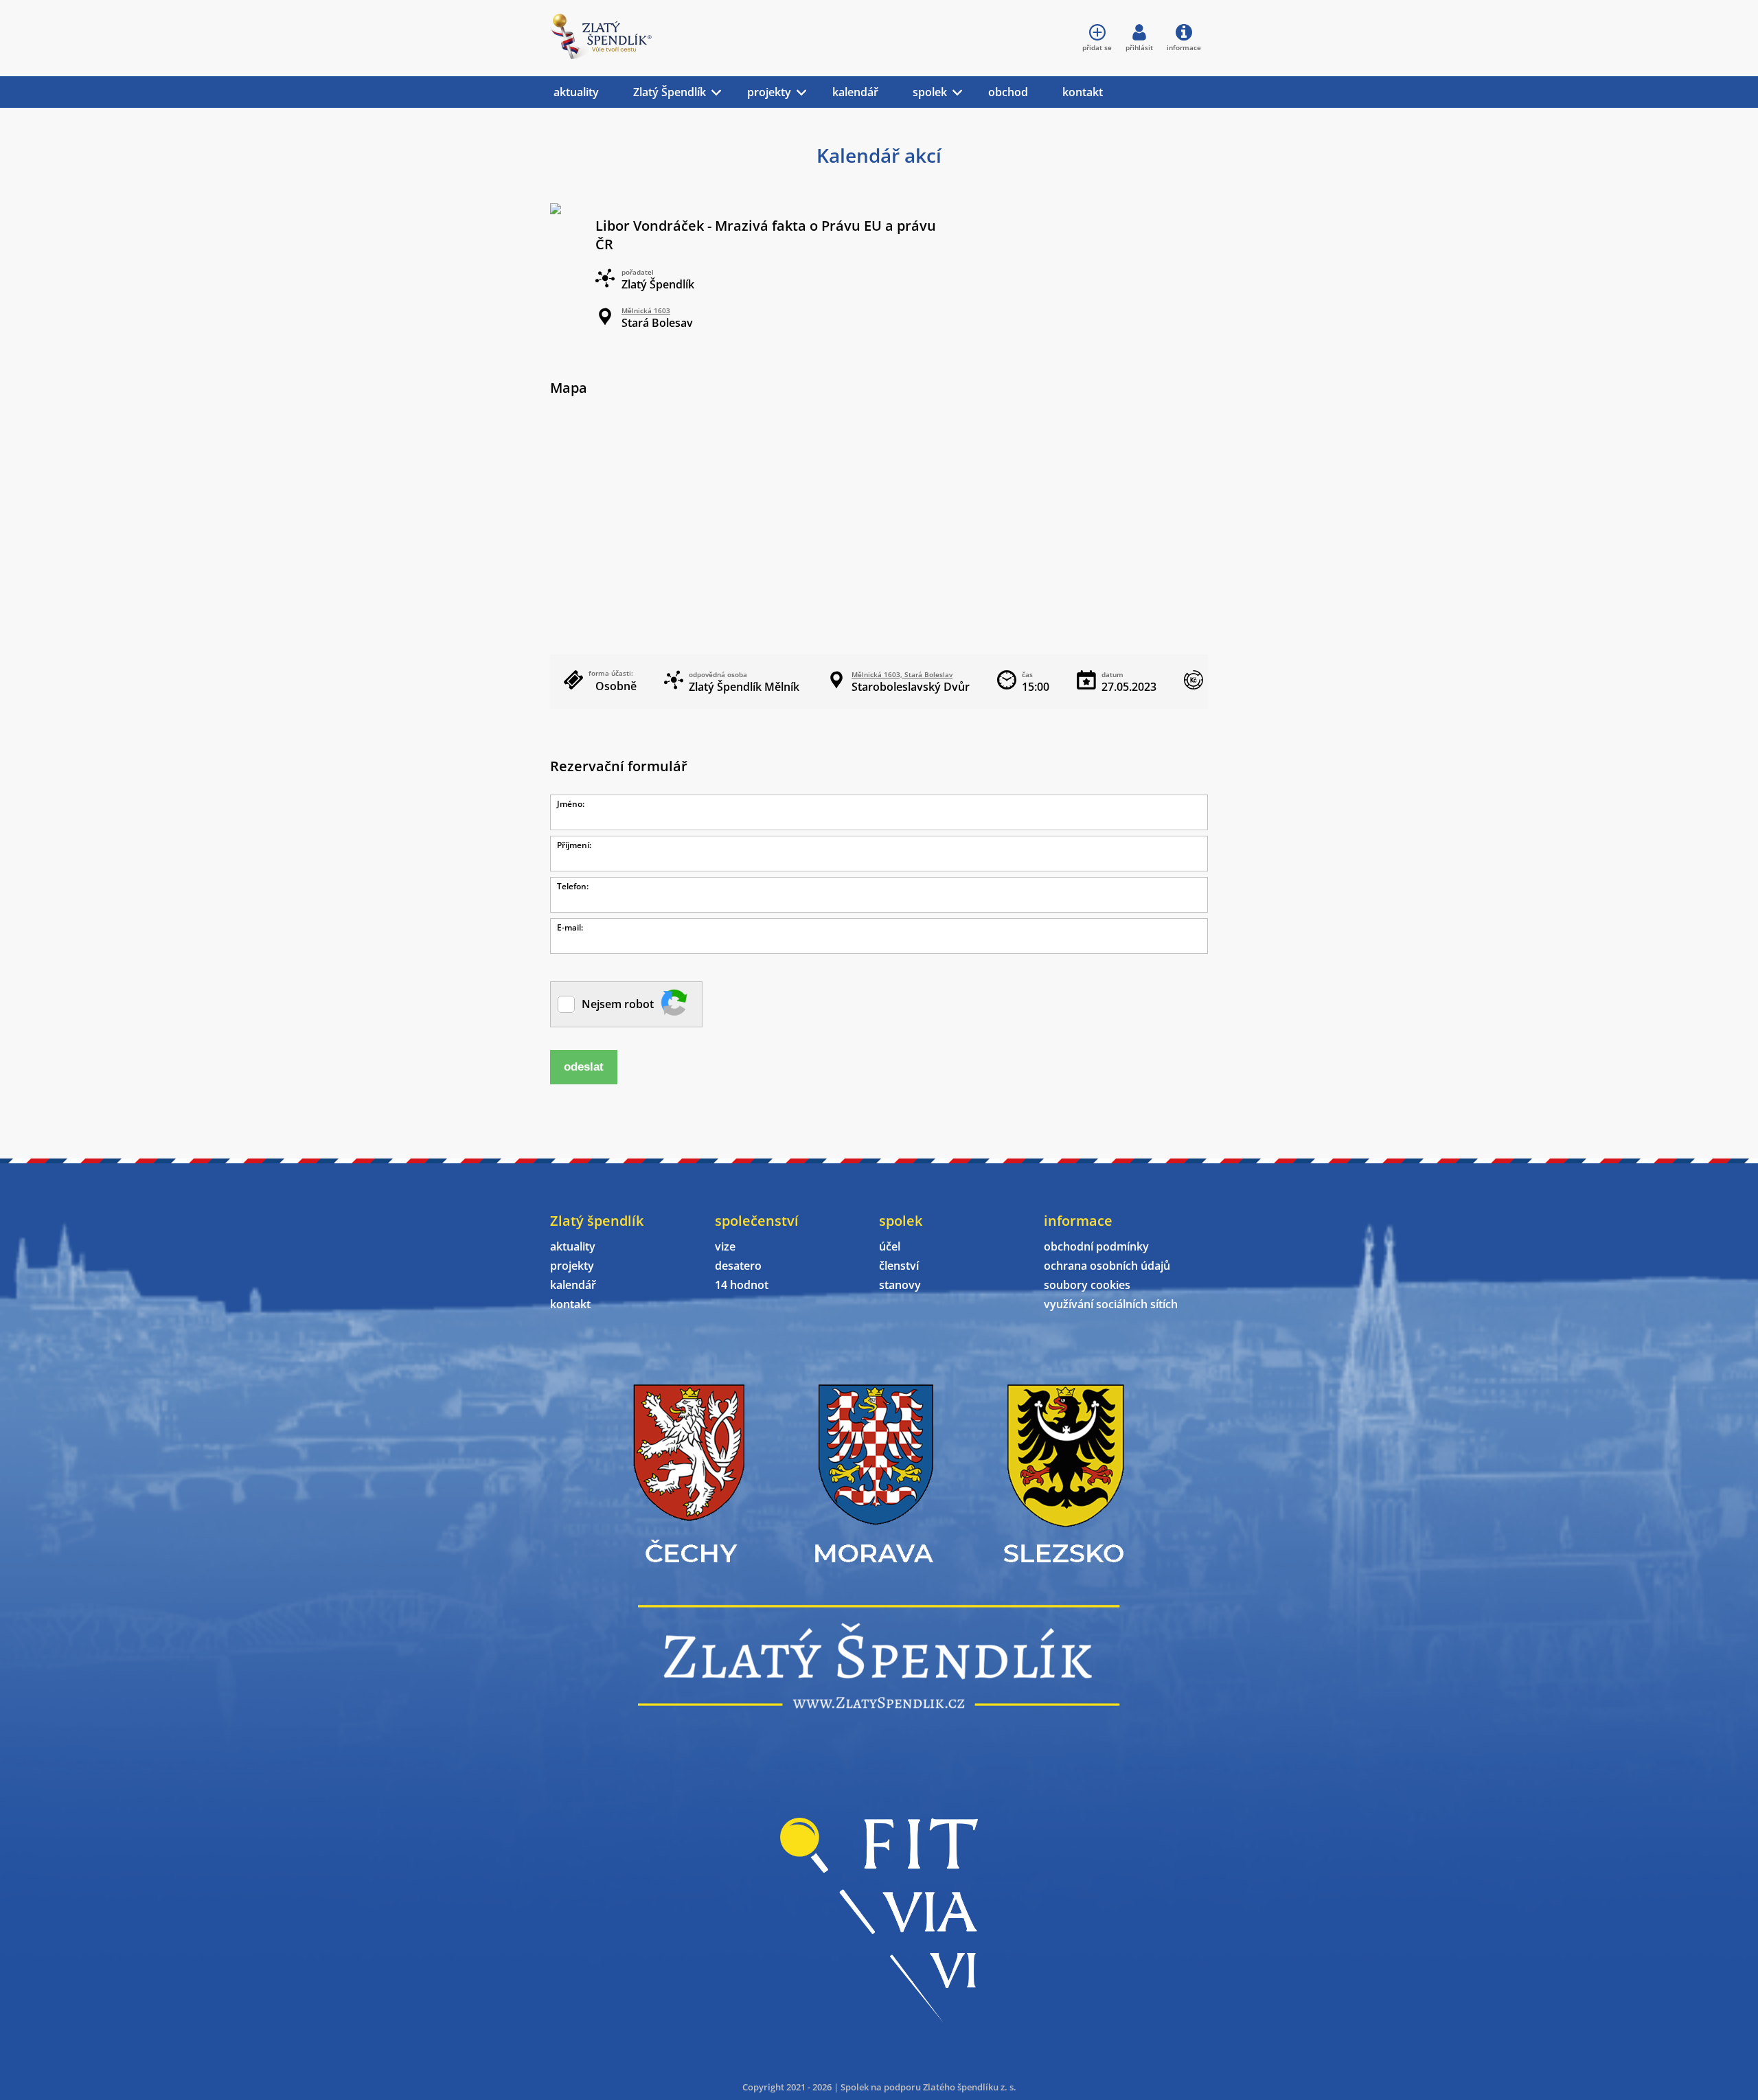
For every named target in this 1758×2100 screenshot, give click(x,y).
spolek (930, 92)
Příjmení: (574, 845)
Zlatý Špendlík (670, 92)
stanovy (900, 1285)
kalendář (855, 92)
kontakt (1083, 92)
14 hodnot (742, 1285)
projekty (769, 92)
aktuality (576, 92)
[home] (601, 55)
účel (890, 1246)
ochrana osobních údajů (1107, 1266)
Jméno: (571, 804)
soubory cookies (1087, 1285)
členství (899, 1266)
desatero (738, 1266)
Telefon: (573, 886)
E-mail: (570, 927)
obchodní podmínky (1096, 1246)
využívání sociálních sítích (1111, 1304)
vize (725, 1246)
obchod (1008, 92)
